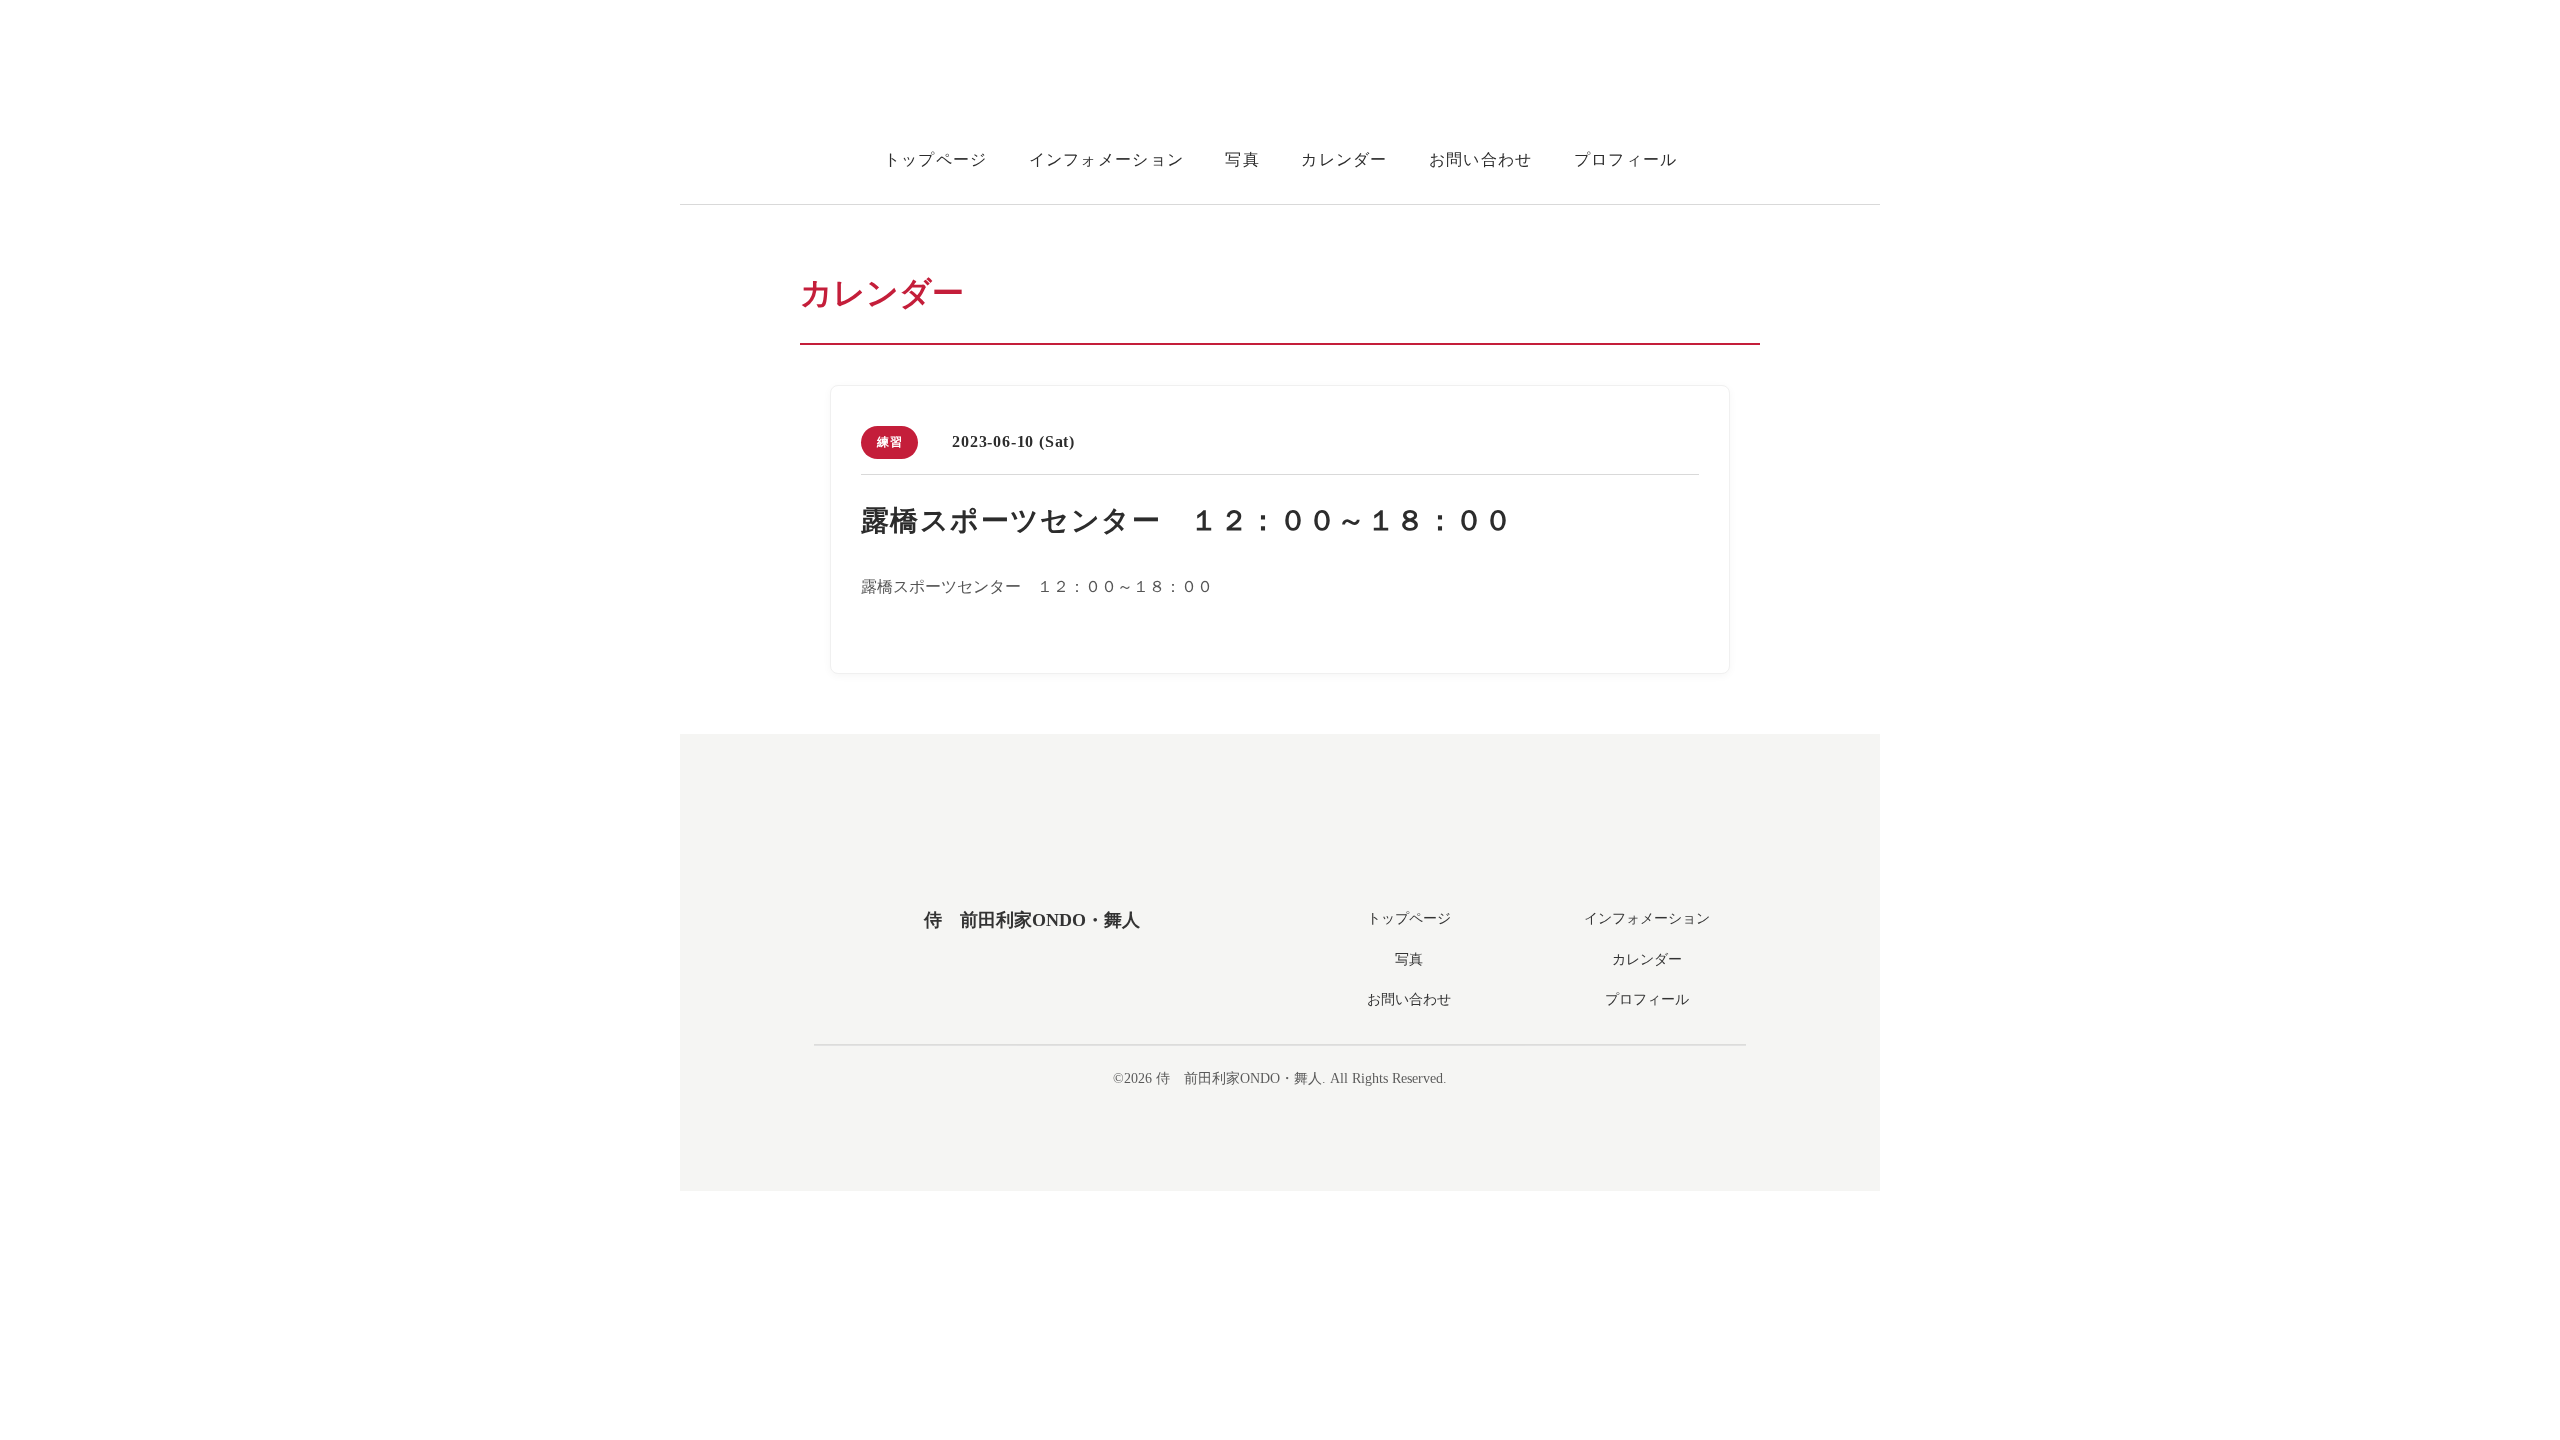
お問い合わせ (1481, 159)
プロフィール (1626, 159)
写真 (1242, 159)
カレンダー (1344, 159)
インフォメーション (1107, 159)
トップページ (936, 159)
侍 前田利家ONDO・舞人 (1032, 920)
